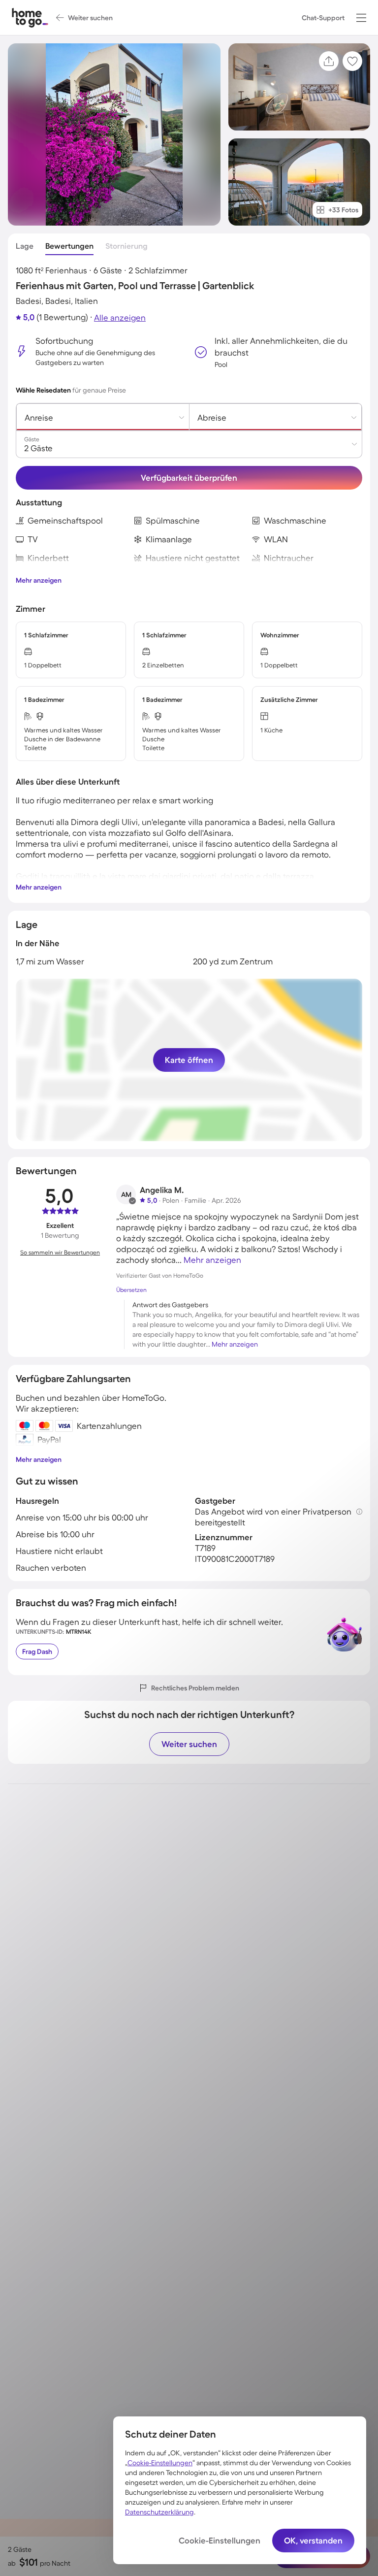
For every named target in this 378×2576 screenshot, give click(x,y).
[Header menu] (361, 18)
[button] (361, 18)
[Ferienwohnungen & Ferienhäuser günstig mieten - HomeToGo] (30, 17)
